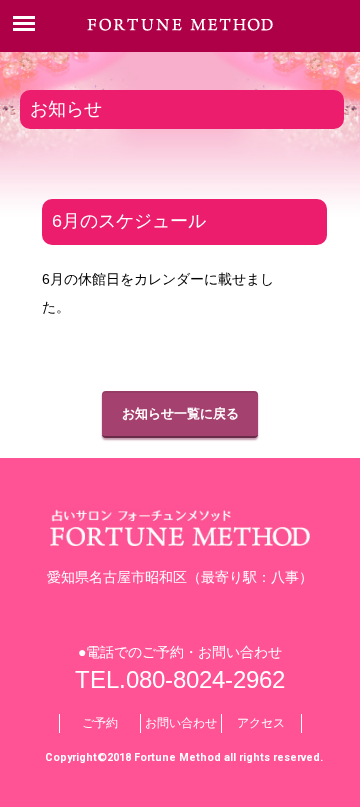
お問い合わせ (181, 723)
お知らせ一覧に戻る (180, 413)
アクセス (261, 723)
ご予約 (100, 723)
